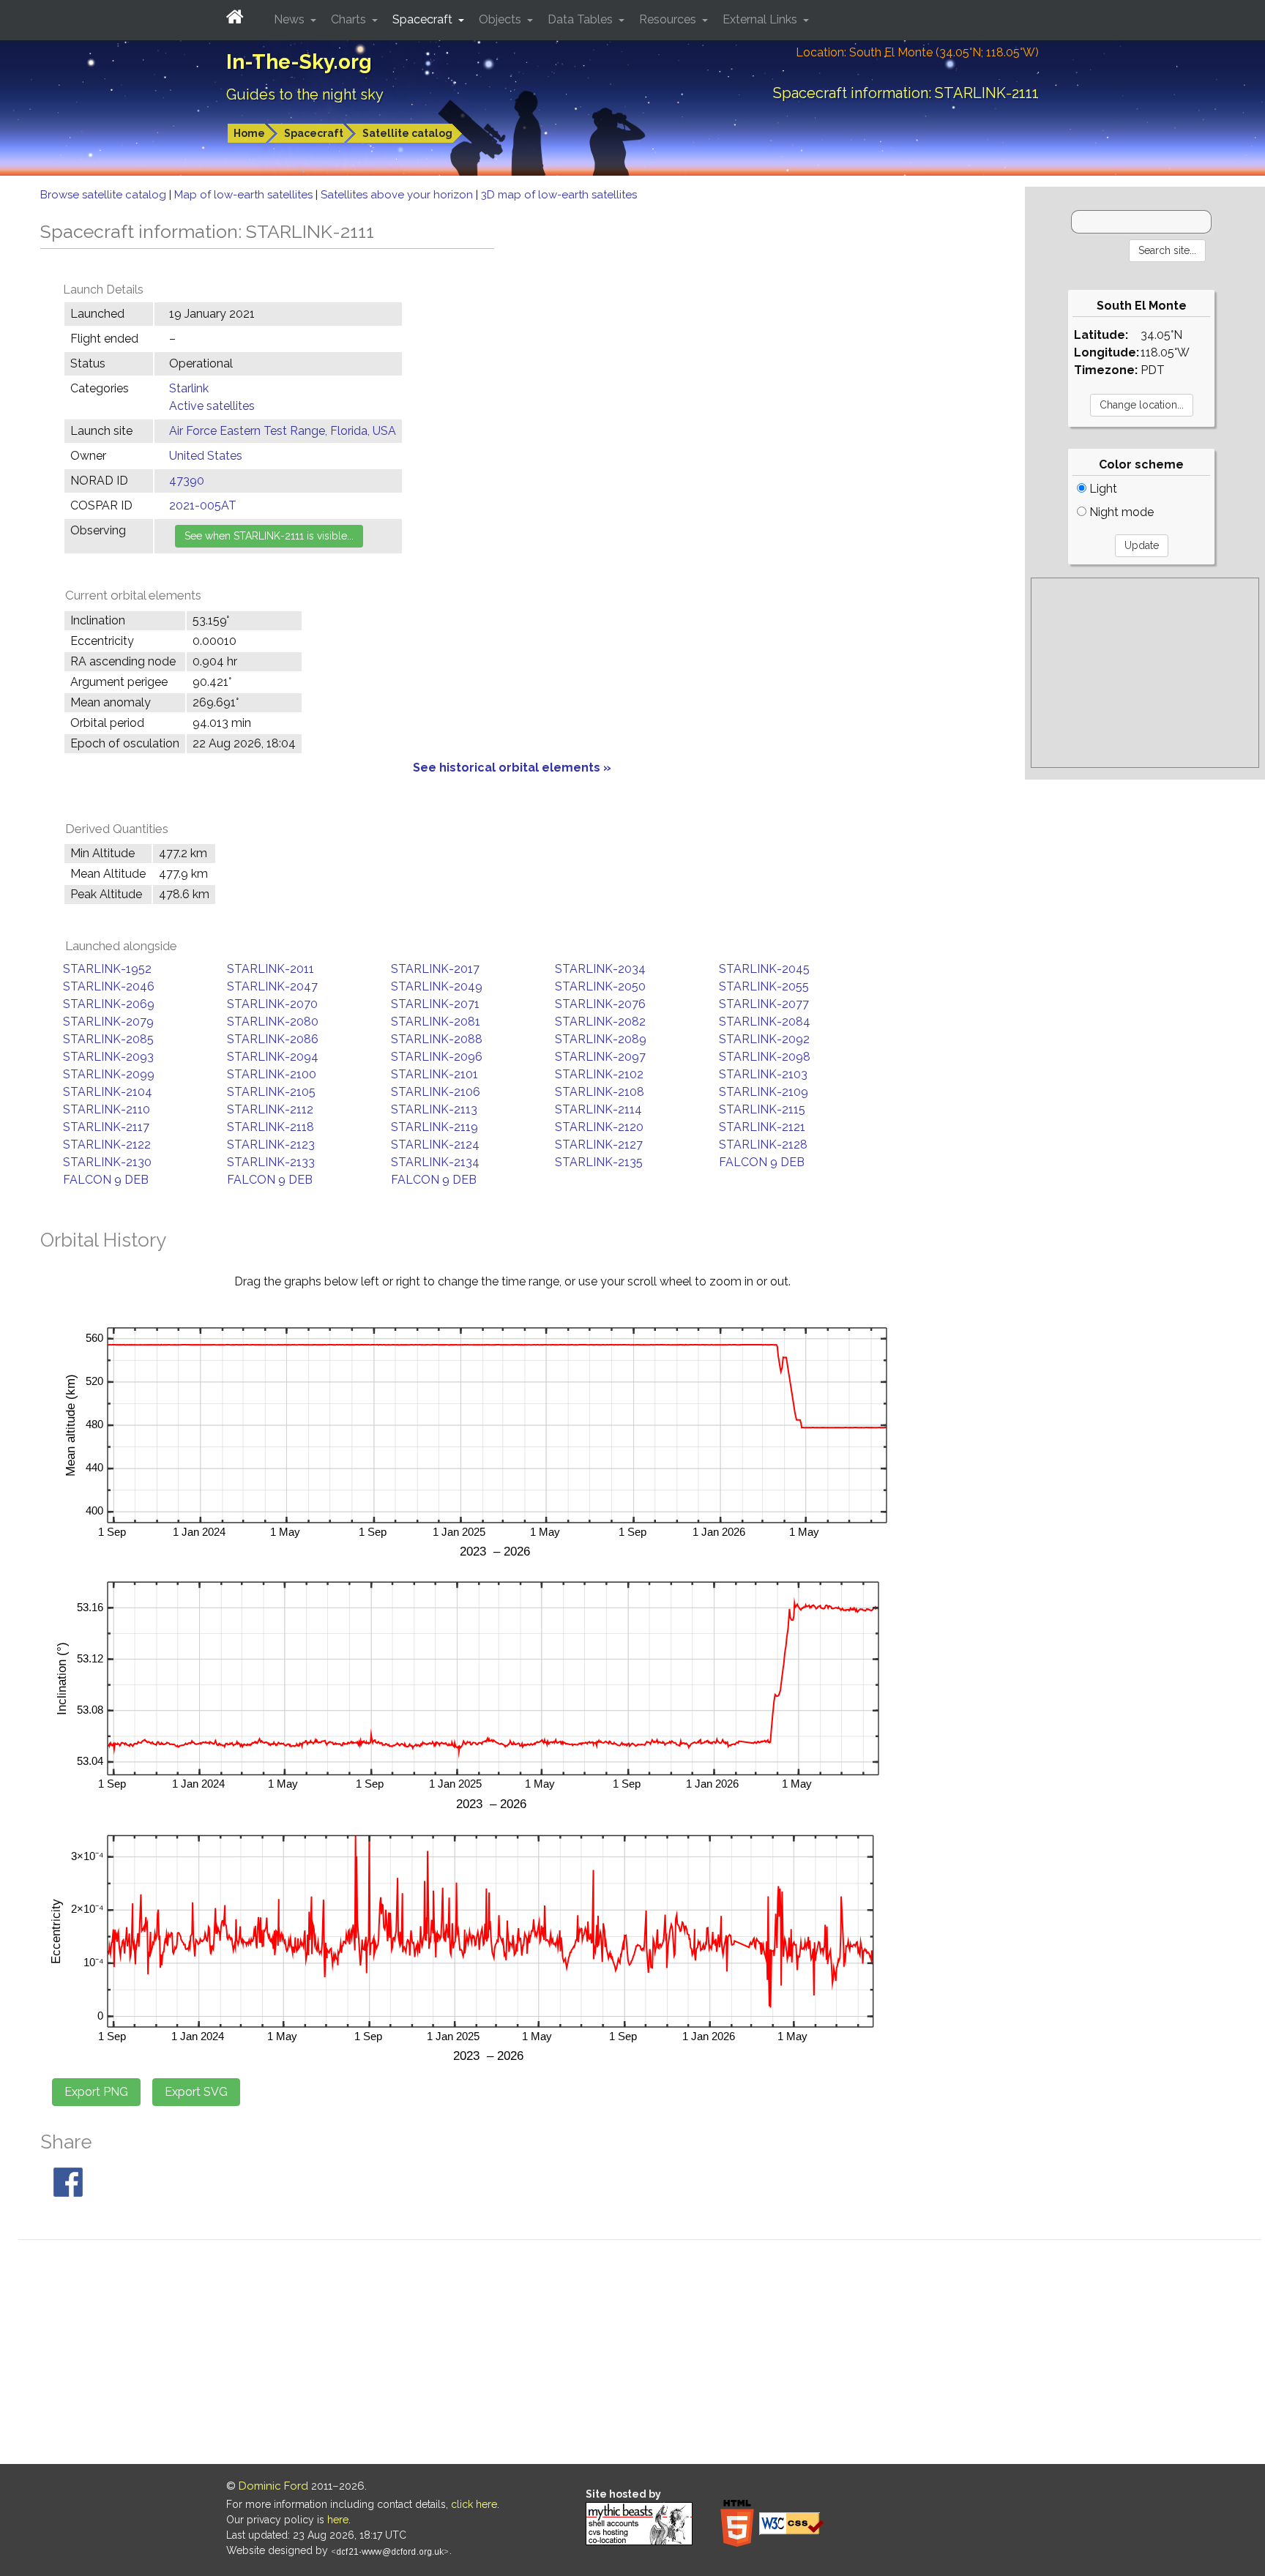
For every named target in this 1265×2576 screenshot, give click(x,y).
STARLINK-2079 (108, 1022)
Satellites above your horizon (398, 195)
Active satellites (212, 406)
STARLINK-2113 (434, 1109)
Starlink (189, 388)
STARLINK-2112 (270, 1109)
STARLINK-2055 (764, 986)
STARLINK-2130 (107, 1162)
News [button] (291, 19)
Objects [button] (501, 19)
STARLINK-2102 (599, 1074)
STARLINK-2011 (270, 969)
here (338, 2520)
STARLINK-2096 (437, 1057)
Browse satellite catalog (105, 195)
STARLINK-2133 (271, 1162)
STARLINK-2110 (107, 1109)
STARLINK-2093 (108, 1057)
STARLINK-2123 (271, 1145)
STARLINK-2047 (272, 986)
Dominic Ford (273, 2486)
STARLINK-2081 (436, 1022)
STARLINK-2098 (765, 1057)
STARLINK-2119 (434, 1127)
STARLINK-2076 (600, 1004)
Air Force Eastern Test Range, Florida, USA (283, 431)
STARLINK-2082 (600, 1022)
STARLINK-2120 (599, 1127)
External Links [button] (761, 19)
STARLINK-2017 (435, 969)
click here (474, 2504)
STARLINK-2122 (107, 1145)
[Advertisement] (1145, 673)
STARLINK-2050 (600, 986)
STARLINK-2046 (109, 986)
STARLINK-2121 (762, 1127)
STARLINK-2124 (435, 1145)
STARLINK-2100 (272, 1074)
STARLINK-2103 (763, 1074)
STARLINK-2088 (437, 1039)
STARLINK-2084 (765, 1022)
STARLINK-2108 (600, 1092)
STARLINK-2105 (271, 1092)
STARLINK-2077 (764, 1004)
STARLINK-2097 (600, 1057)
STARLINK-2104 (108, 1092)
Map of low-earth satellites (245, 195)
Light (1102, 489)
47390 (187, 481)
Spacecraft (314, 133)
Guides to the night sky (305, 94)
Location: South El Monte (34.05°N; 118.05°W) (917, 52)
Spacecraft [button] (424, 19)
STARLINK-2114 (598, 1109)
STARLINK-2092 (764, 1039)
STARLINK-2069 (109, 1004)
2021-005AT (203, 505)
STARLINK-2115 (762, 1109)
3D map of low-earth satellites (559, 195)
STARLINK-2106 (436, 1092)
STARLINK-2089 (601, 1039)
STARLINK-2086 (273, 1039)
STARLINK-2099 (109, 1074)
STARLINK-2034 (600, 969)
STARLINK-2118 (270, 1127)
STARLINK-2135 (599, 1162)
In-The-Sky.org (299, 62)
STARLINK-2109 (764, 1092)
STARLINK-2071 (435, 1004)
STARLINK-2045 (764, 969)
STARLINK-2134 (435, 1162)
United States (206, 456)
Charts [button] (350, 19)
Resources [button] (669, 19)
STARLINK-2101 (434, 1074)
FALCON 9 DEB (762, 1162)
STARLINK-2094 (273, 1057)
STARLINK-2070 (272, 1004)
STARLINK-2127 (599, 1145)
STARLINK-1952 (107, 969)
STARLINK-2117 (106, 1127)
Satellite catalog (407, 133)
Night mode (1120, 512)
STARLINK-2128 (763, 1145)
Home (249, 133)
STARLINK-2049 (437, 986)
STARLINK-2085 (108, 1039)
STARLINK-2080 (273, 1022)
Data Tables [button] (582, 19)
